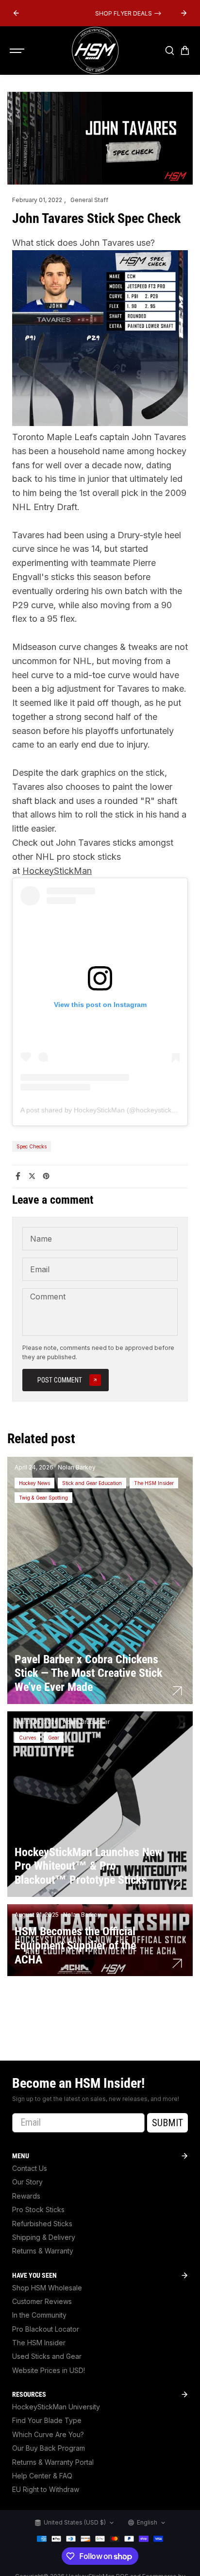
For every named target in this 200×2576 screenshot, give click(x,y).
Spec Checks (32, 1146)
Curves (27, 1738)
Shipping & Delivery (44, 2237)
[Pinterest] (46, 1176)
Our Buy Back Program (49, 2448)
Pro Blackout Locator (46, 2329)
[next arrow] (184, 13)
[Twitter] (32, 1176)
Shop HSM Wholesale (47, 2288)
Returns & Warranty (43, 2251)
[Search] (169, 51)
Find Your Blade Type (47, 2420)
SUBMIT (167, 2123)
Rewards (26, 2196)
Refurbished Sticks (42, 2224)
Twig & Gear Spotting (43, 1498)
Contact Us (30, 2168)
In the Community (39, 2315)
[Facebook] (18, 1176)
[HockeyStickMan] (95, 51)
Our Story (27, 2182)
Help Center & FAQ (42, 2476)
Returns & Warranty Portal (53, 2462)
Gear (54, 1738)
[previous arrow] (16, 13)
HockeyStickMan (57, 871)
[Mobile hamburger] (18, 51)
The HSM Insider (154, 1483)
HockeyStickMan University (56, 2407)
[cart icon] (185, 51)
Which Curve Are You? (48, 2434)
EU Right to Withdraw (46, 2489)
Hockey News (34, 1483)
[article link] (177, 1691)
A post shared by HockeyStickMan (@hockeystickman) (104, 1110)
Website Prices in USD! (49, 2370)
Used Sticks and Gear (47, 2356)
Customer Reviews (42, 2301)
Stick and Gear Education (92, 1483)
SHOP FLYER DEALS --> (100, 13)
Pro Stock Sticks (38, 2209)
